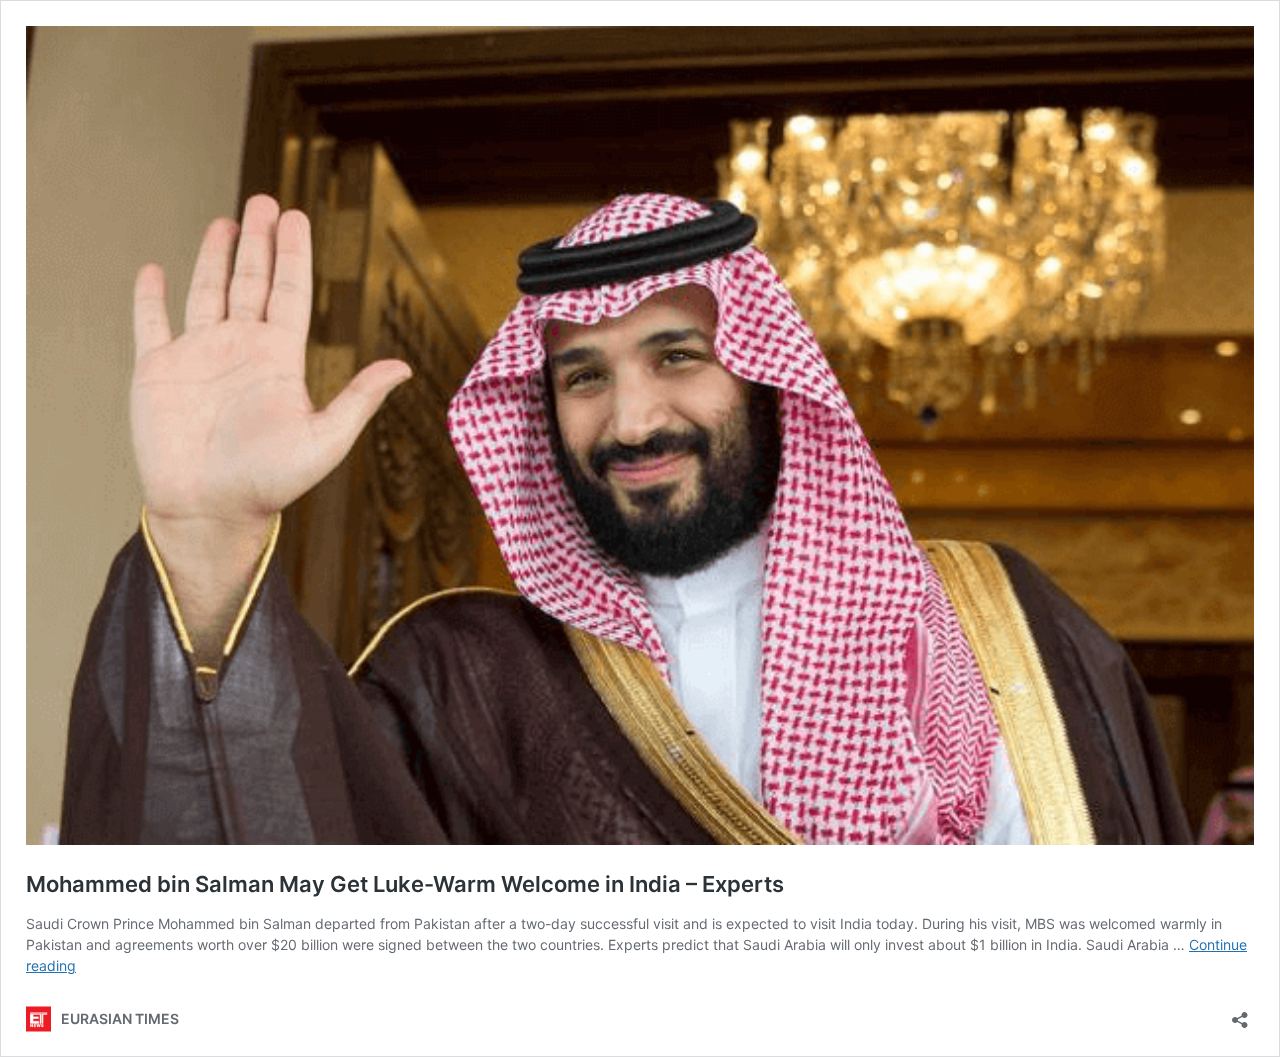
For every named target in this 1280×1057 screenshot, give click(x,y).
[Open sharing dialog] (1240, 1013)
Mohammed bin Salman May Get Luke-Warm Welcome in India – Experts (405, 884)
